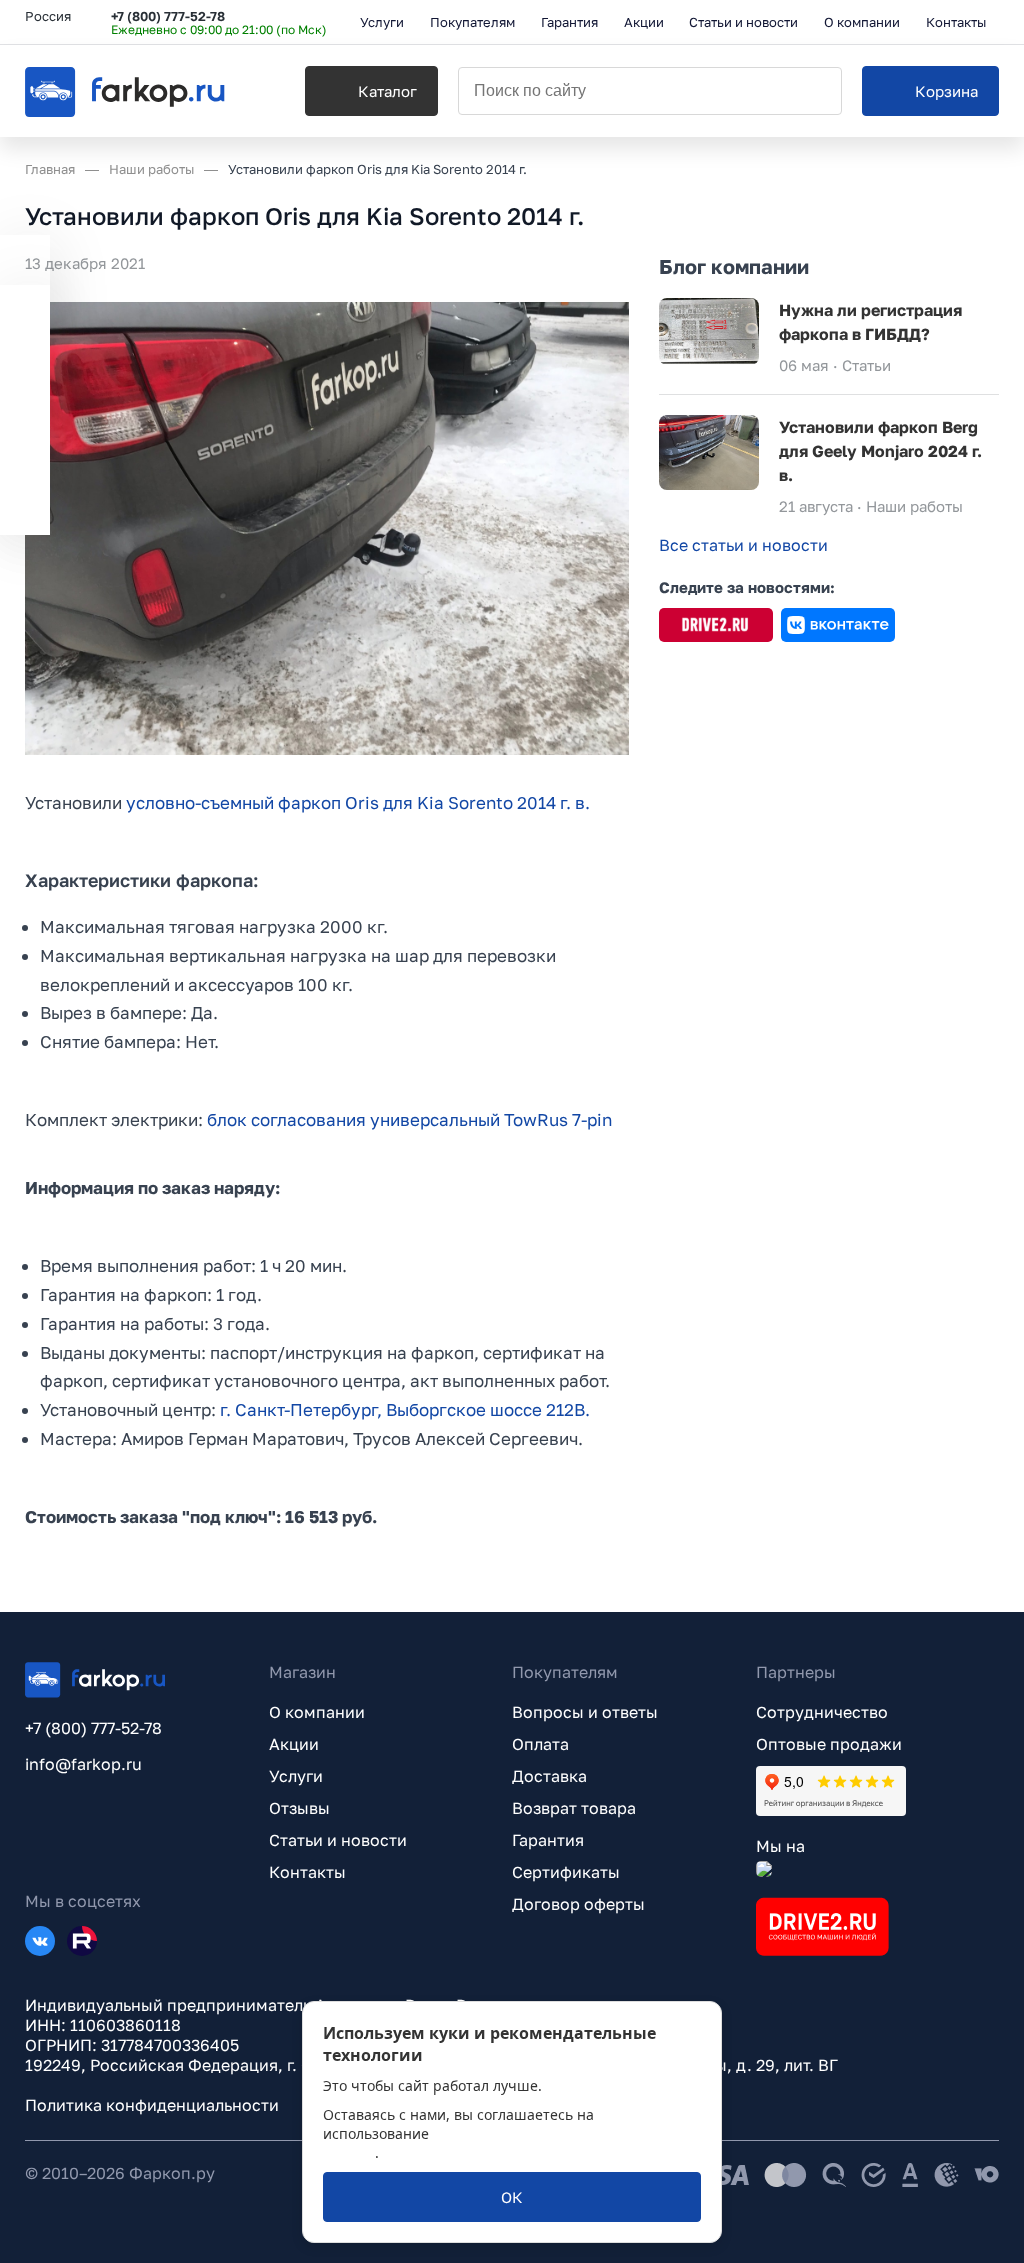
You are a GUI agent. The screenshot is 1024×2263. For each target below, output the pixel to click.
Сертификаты (566, 1872)
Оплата (540, 1744)
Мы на (780, 1846)
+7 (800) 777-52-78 (168, 16)
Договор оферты (578, 1904)
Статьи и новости (338, 1840)
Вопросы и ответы (585, 1712)
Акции (294, 1744)
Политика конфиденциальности (152, 2105)
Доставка (549, 1776)
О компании (317, 1712)
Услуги (296, 1776)
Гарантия (548, 1840)
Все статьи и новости (743, 545)
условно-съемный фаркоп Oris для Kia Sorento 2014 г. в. (358, 802)
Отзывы (299, 1808)
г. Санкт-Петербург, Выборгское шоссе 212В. (405, 1409)
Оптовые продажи (829, 1744)
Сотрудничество (822, 1712)
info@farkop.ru (83, 1764)
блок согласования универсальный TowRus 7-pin (409, 1119)
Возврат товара (574, 1808)
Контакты (307, 1872)
